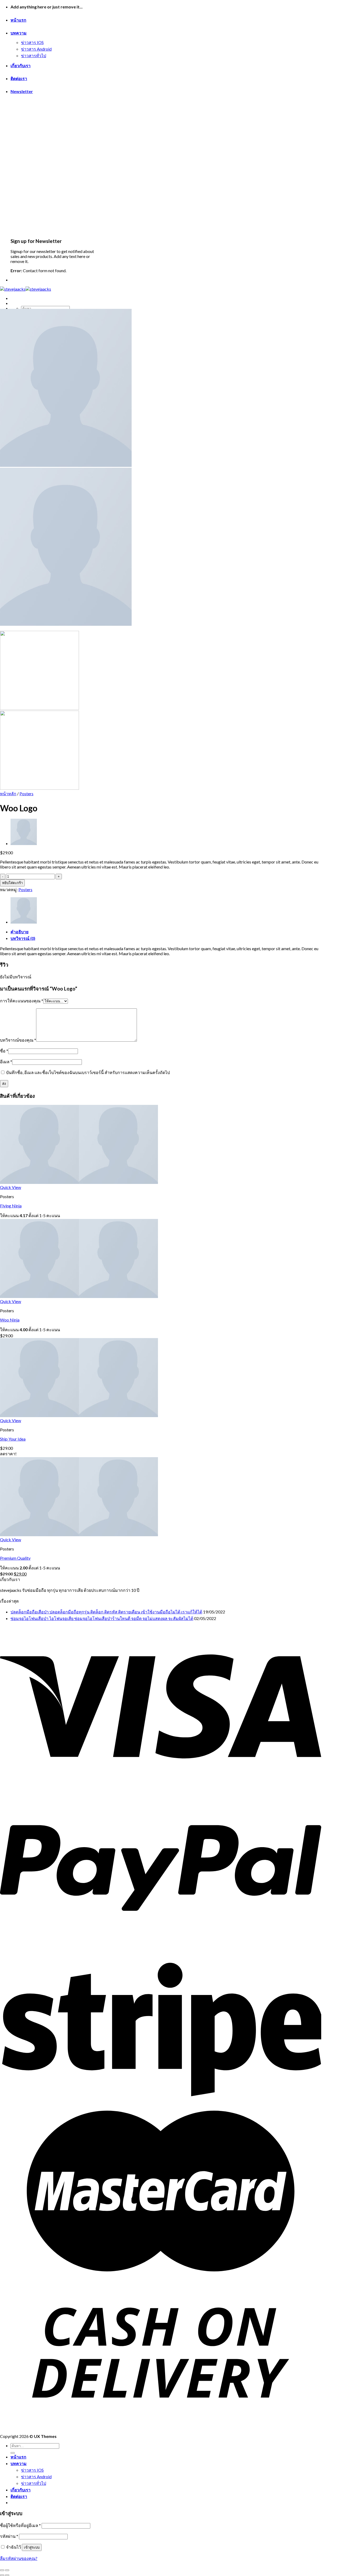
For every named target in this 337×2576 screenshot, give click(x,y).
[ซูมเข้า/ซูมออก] (7, 2570)
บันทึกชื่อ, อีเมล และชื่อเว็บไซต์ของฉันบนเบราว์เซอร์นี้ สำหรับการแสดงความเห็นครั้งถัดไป (88, 1072)
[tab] (166, 932)
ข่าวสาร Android (36, 49)
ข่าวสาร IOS (32, 42)
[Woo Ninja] (24, 843)
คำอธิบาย (19, 932)
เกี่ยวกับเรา (21, 65)
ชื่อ (4, 1051)
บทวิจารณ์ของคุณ (18, 1040)
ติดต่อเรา (19, 78)
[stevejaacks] (26, 289)
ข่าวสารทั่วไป (34, 55)
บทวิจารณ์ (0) (23, 938)
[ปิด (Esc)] (2, 2570)
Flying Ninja (11, 1206)
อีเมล (6, 1062)
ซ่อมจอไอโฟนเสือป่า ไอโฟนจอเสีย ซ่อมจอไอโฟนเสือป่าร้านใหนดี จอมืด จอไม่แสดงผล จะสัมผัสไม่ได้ (102, 1618)
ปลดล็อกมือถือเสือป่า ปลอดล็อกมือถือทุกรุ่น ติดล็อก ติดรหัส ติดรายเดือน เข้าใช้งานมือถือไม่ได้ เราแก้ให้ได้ (106, 1612)
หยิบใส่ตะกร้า (12, 883)
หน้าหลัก (8, 794)
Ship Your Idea (13, 1439)
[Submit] (13, 2453)
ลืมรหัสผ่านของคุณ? (19, 2558)
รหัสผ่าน (9, 2536)
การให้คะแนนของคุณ (22, 1001)
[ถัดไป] (7, 2575)
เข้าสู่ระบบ (32, 2547)
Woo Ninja (10, 1320)
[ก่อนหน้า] (2, 2575)
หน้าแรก (18, 20)
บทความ (19, 33)
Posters (26, 794)
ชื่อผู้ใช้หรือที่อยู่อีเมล (20, 2525)
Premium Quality (15, 1558)
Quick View (11, 1187)
